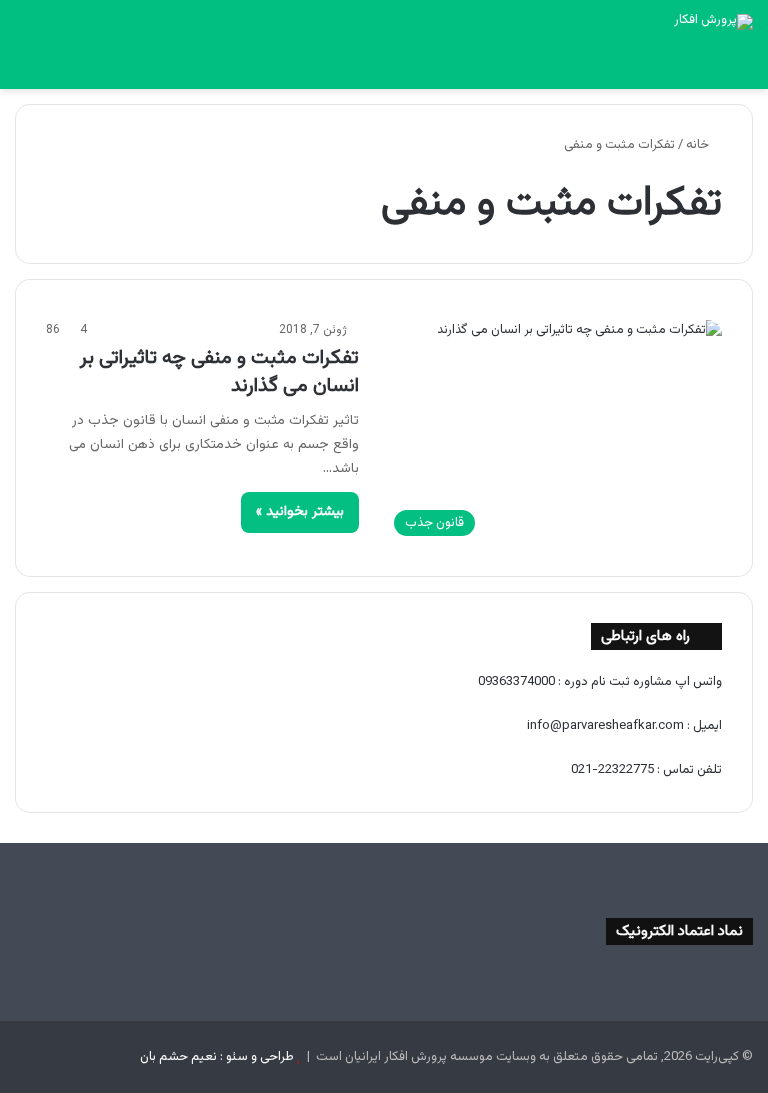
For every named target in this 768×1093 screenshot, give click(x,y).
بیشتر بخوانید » (300, 512)
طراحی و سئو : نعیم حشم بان (217, 1057)
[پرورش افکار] (713, 22)
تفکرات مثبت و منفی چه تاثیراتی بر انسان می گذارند (219, 372)
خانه (699, 145)
